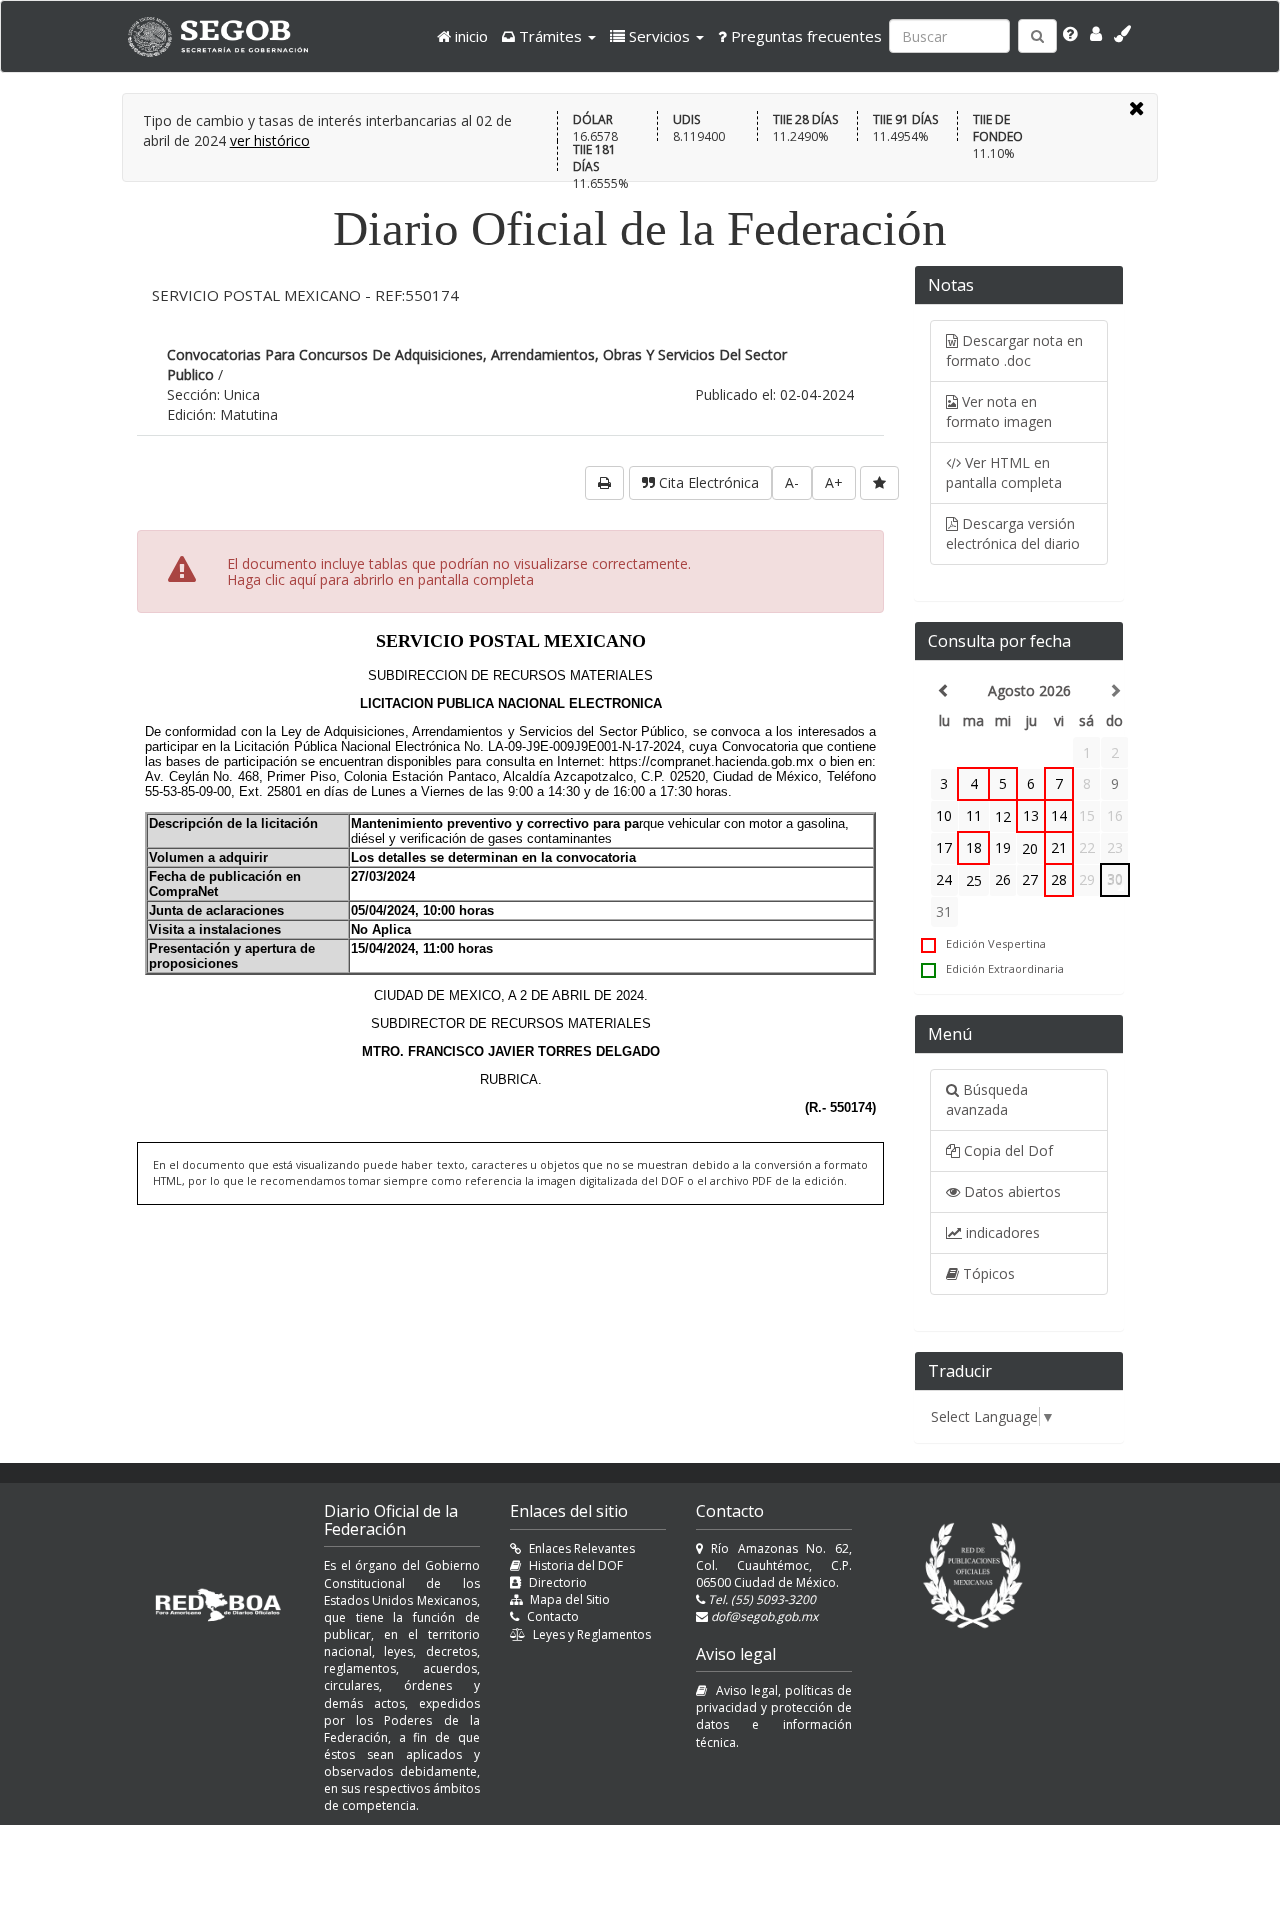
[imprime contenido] (604, 483)
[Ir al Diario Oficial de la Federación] (228, 36)
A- (792, 482)
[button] (549, 36)
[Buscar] (1037, 36)
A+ (834, 482)
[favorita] (879, 483)
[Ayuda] (1070, 34)
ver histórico (270, 140)
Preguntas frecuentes (804, 36)
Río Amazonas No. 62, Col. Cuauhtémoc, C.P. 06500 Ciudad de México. (774, 1565)
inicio (469, 36)
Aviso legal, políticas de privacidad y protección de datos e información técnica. (774, 1716)
